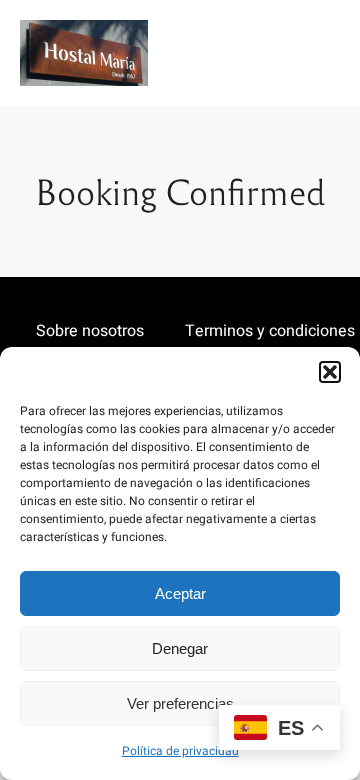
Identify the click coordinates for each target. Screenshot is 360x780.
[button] (330, 372)
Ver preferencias (180, 703)
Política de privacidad (180, 751)
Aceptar (180, 593)
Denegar (180, 648)
